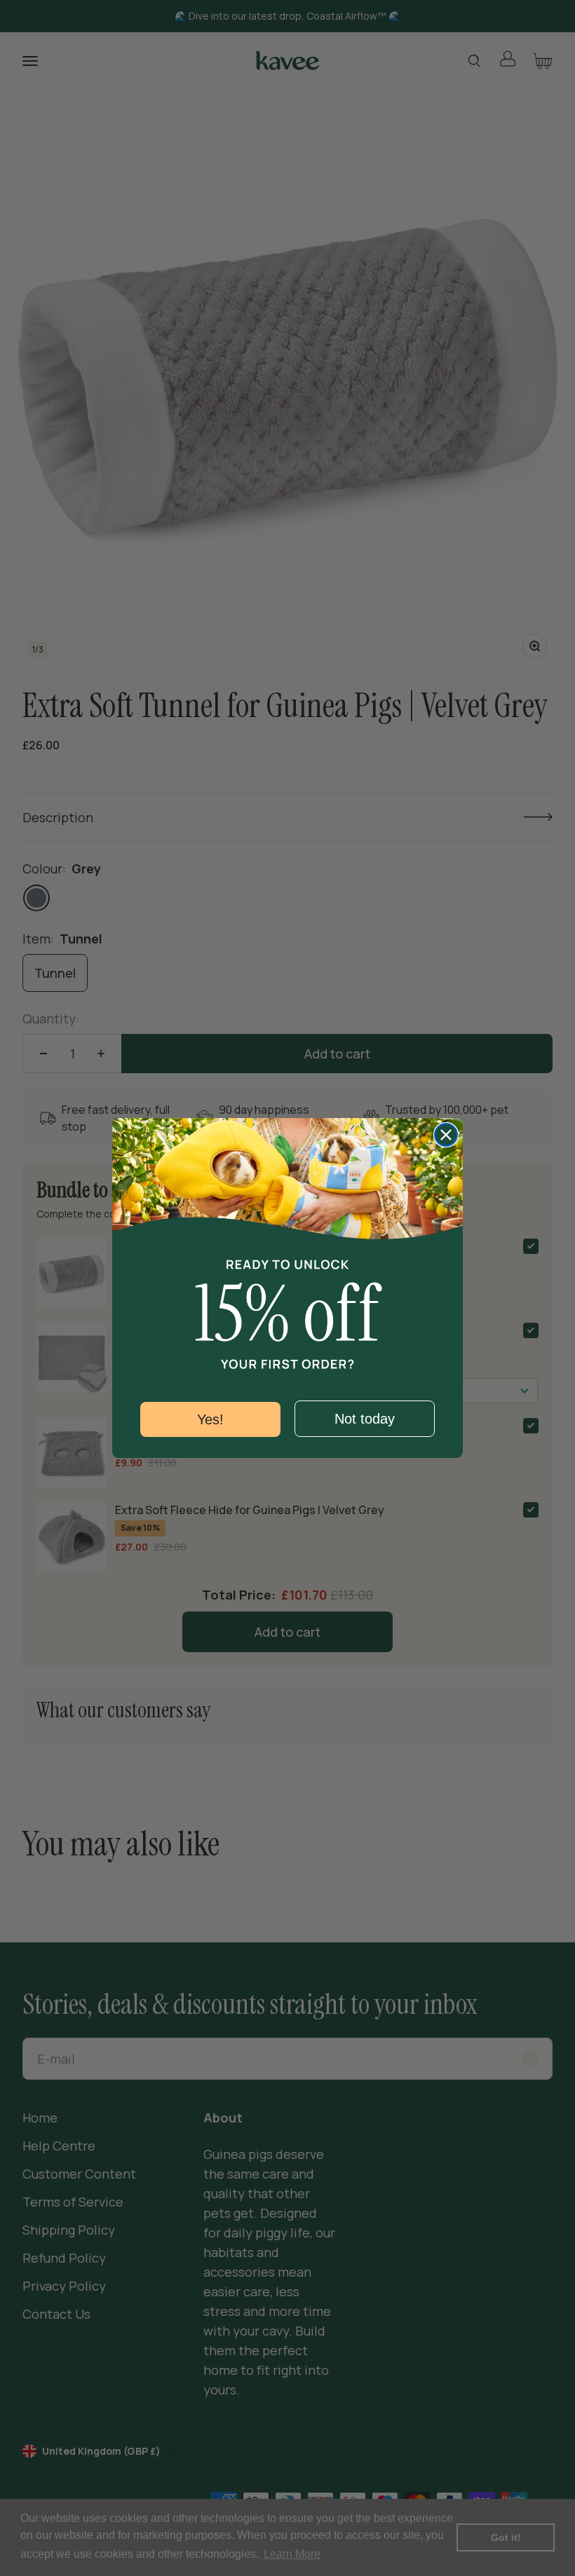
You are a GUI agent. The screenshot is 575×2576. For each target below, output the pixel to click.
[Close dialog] (446, 1135)
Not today (365, 1419)
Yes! (210, 1419)
